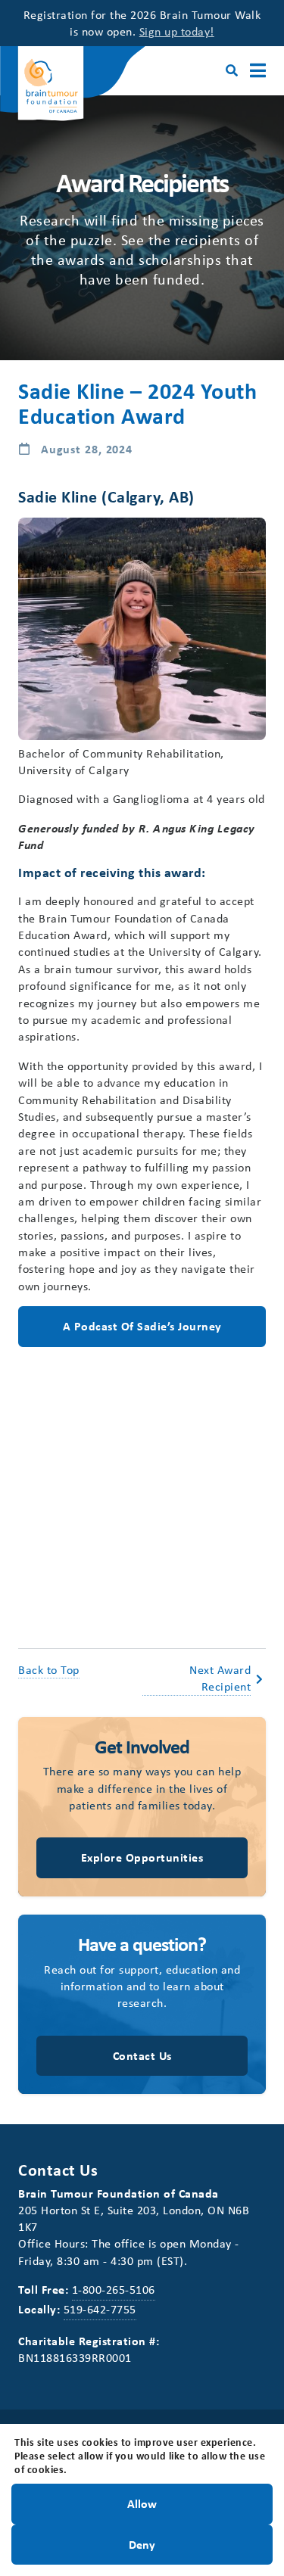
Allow (142, 2503)
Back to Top (49, 1669)
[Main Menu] (258, 71)
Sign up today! (177, 31)
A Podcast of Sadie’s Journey (142, 1326)
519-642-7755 (100, 2309)
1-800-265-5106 (114, 2289)
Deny (142, 2543)
